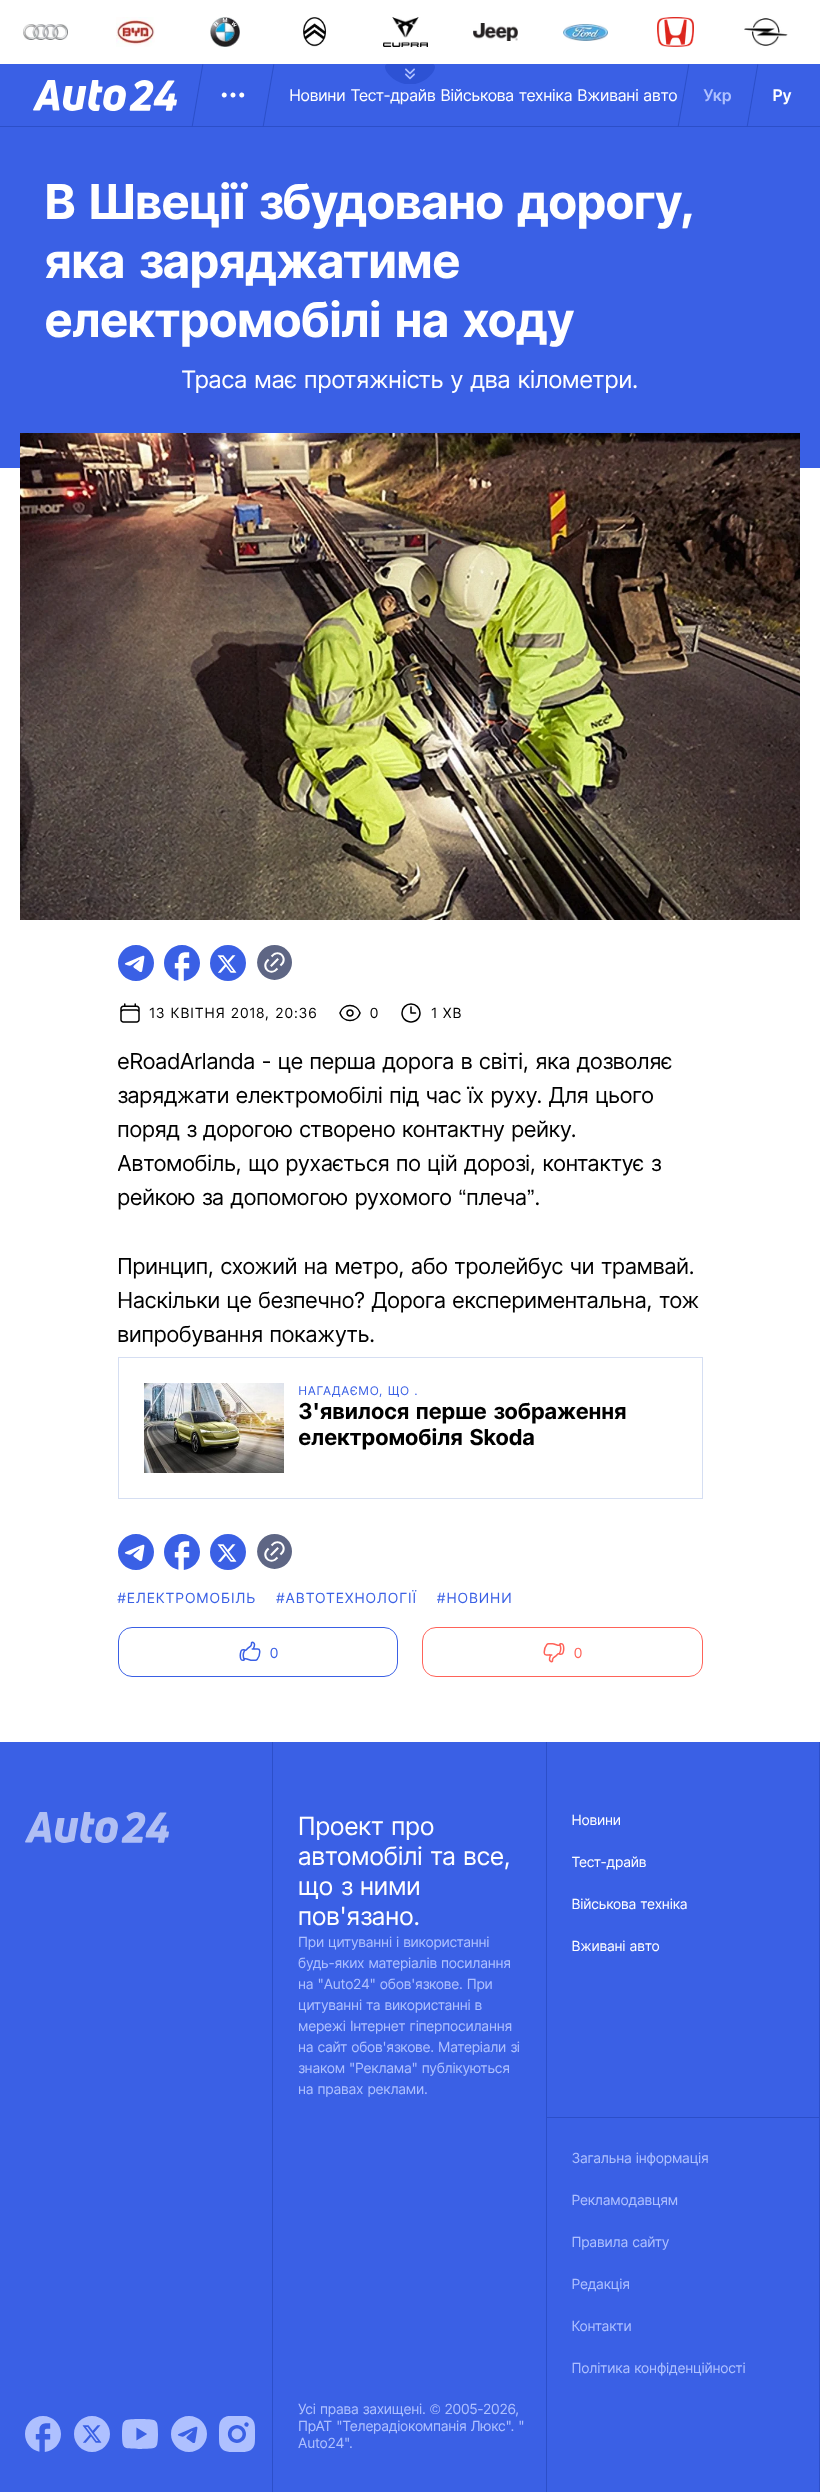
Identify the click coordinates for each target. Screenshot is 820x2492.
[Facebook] (43, 2434)
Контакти (602, 2326)
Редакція (601, 2284)
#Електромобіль (187, 1598)
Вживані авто (628, 95)
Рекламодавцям (625, 2200)
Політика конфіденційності (659, 2368)
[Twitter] (92, 2434)
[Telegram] (189, 2434)
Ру (782, 95)
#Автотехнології (346, 1598)
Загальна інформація (640, 2158)
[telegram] (136, 963)
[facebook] (182, 963)
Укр (718, 95)
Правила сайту (621, 2242)
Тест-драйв (393, 95)
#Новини (475, 1598)
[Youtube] (140, 2434)
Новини (317, 95)
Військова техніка (507, 95)
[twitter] (228, 963)
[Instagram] (237, 2434)
